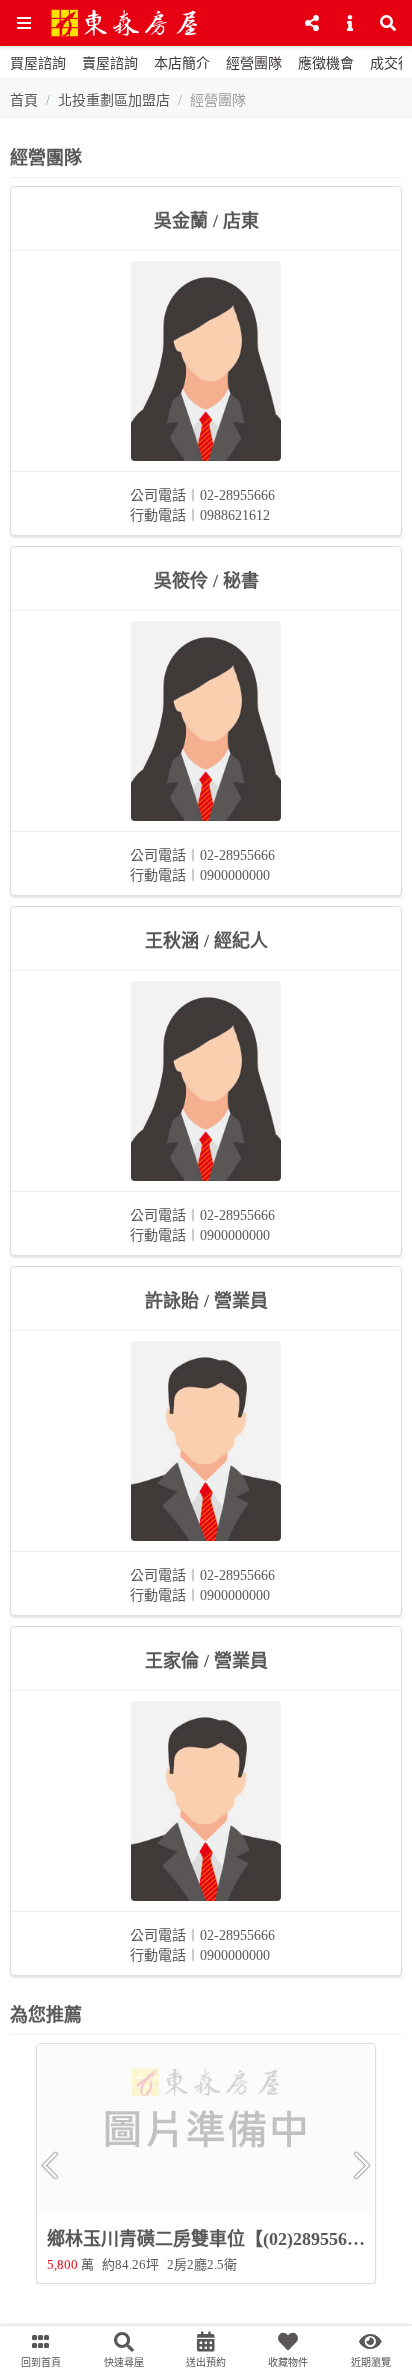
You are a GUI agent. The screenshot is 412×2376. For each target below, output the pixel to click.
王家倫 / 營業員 (206, 1661)
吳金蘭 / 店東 (206, 221)
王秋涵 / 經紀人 (206, 941)
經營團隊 (254, 63)
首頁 (24, 100)
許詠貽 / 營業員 (206, 1301)
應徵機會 (326, 63)
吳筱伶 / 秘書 (206, 581)
